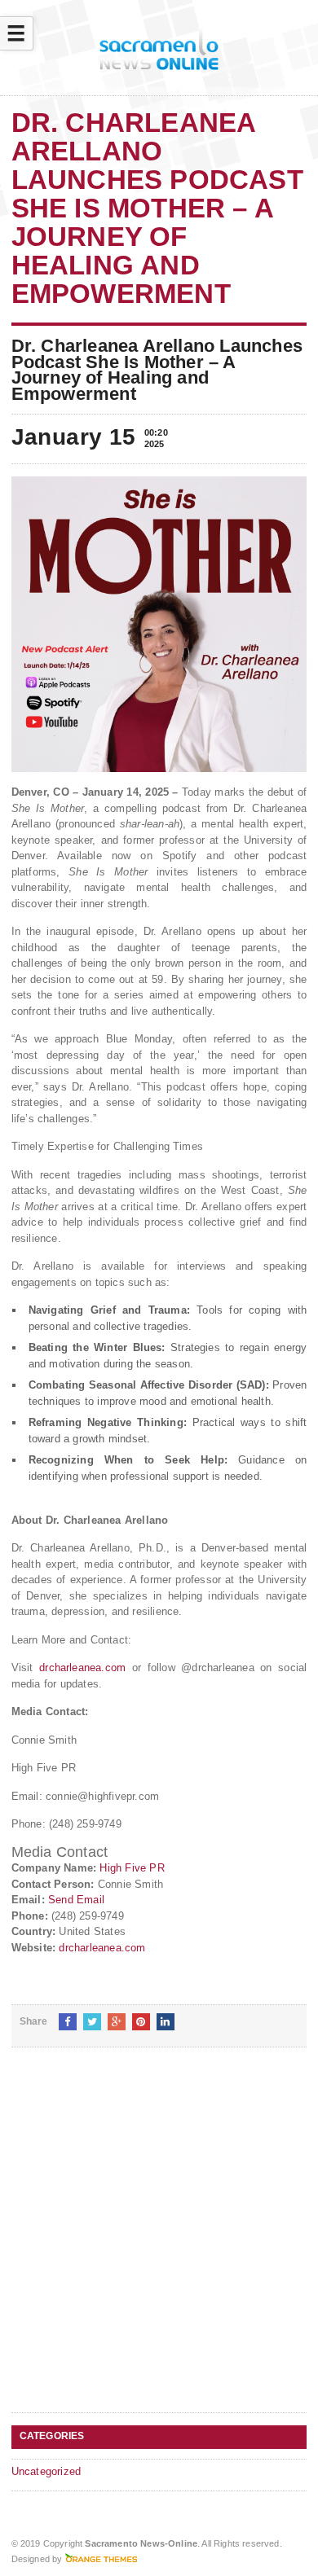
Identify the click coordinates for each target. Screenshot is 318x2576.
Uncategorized (46, 2471)
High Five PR (132, 1868)
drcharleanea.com (82, 1668)
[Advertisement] (159, 2243)
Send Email (76, 1900)
